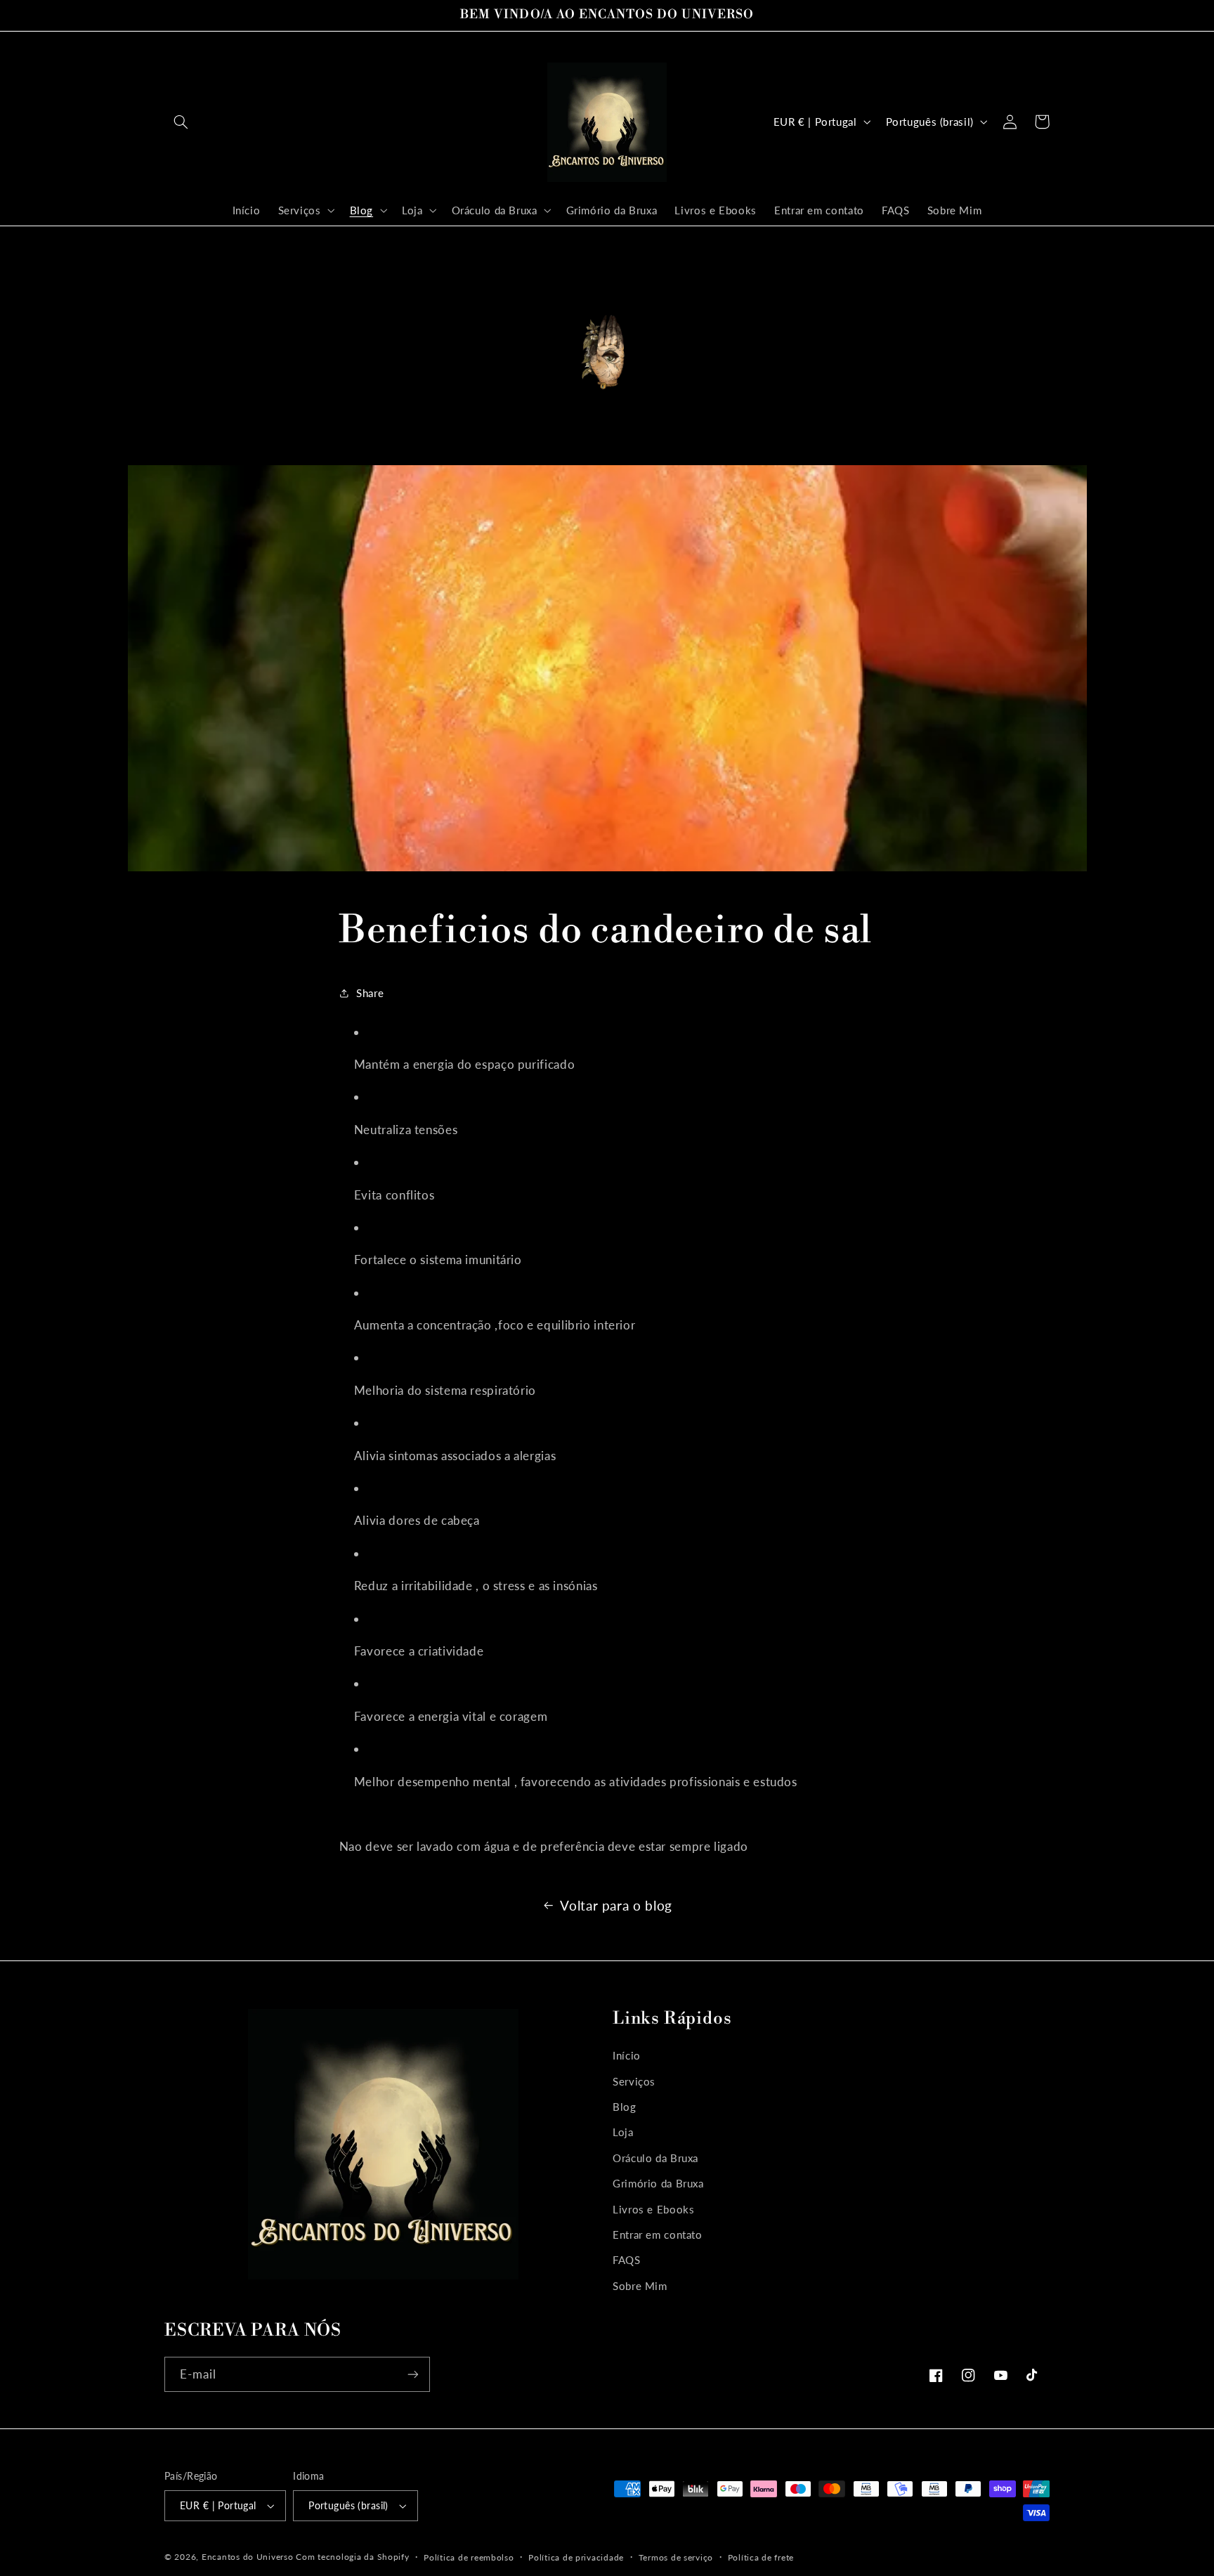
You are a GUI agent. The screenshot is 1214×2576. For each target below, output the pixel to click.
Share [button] (370, 993)
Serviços (634, 2081)
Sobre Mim (640, 2286)
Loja (623, 2132)
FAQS (627, 2260)
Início (627, 2055)
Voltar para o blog (616, 1905)
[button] (181, 122)
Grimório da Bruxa (658, 2183)
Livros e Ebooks (653, 2209)
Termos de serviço (676, 2557)
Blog (625, 2107)
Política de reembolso (469, 2557)
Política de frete (761, 2557)
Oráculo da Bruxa (655, 2158)
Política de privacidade (576, 2557)
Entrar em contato (658, 2235)
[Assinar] (413, 2374)
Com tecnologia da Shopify (352, 2557)
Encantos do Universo (249, 2557)
